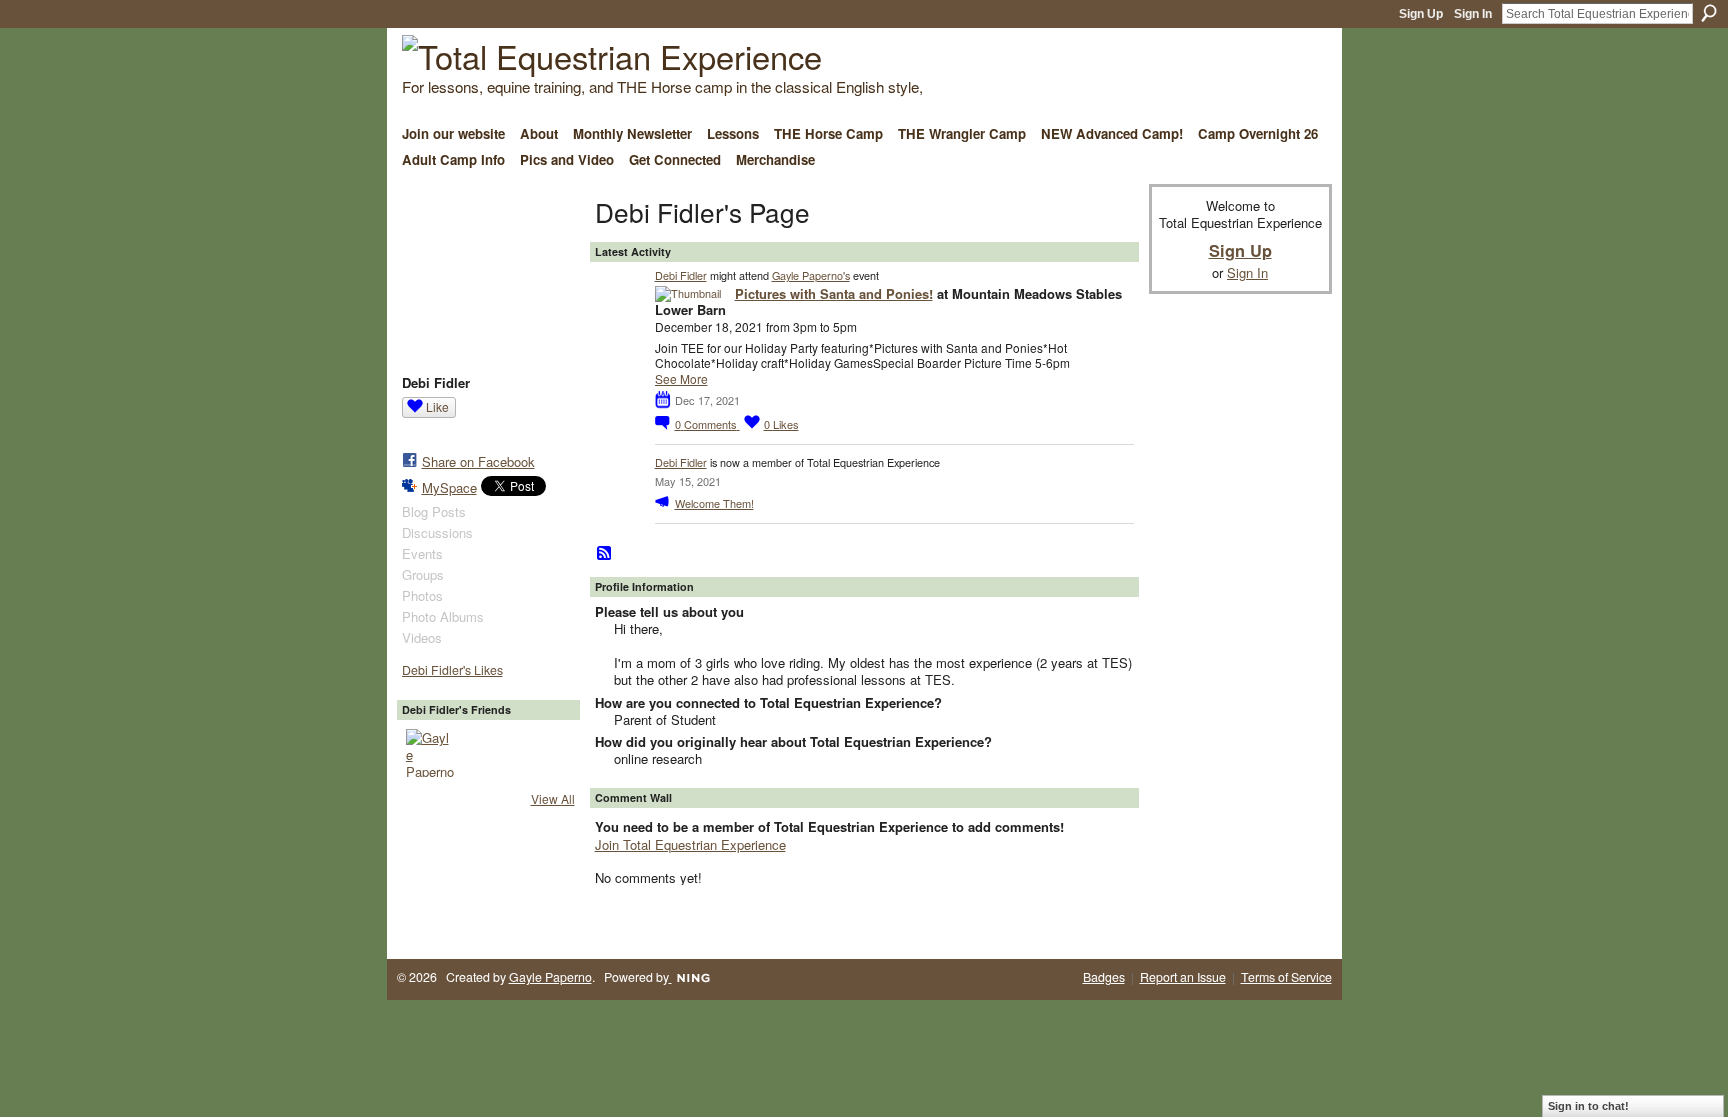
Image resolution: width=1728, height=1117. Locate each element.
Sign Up (1421, 14)
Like (437, 406)
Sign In (1473, 14)
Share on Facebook (478, 461)
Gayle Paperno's (811, 275)
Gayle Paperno (550, 977)
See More (681, 379)
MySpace (449, 487)
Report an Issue (1183, 977)
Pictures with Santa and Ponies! (834, 293)
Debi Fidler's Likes (452, 670)
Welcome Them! (714, 503)
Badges (1104, 977)
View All (553, 798)
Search (1709, 13)
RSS (605, 554)
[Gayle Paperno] (430, 753)
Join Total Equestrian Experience (690, 844)
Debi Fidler (681, 275)
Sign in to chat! (1588, 1106)
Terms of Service (1286, 977)
